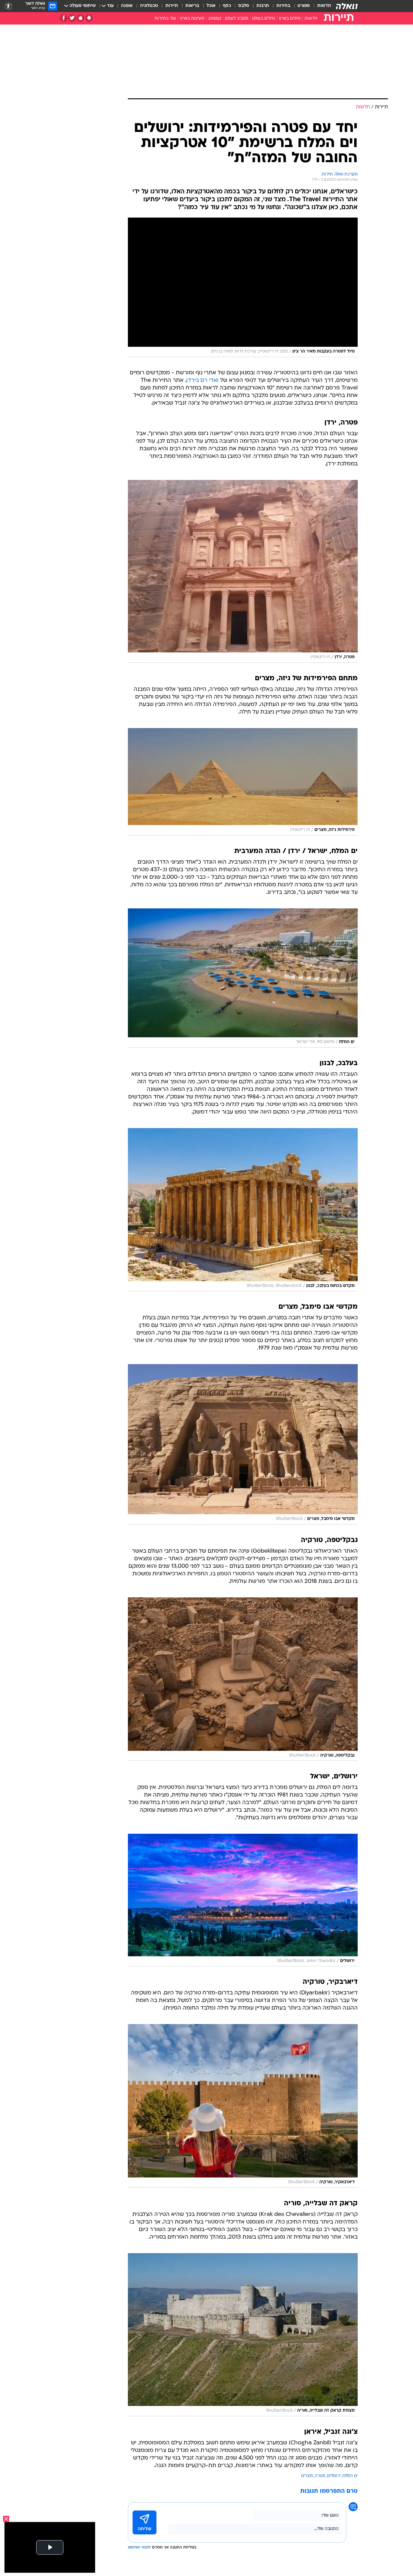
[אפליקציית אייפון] (81, 18)
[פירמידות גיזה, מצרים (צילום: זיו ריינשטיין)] (243, 782)
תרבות (263, 6)
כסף (227, 6)
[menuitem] (320, 6)
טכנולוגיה (149, 6)
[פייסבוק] (64, 18)
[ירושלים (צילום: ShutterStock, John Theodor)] (243, 1900)
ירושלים (334, 2476)
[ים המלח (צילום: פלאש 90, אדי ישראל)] (243, 978)
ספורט (304, 6)
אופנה (127, 6)
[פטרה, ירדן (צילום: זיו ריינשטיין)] (243, 571)
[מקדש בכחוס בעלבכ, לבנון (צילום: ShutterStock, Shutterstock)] (243, 1210)
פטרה (320, 2476)
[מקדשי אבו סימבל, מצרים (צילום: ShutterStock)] (243, 1444)
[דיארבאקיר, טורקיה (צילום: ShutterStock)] (243, 2106)
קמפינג (215, 19)
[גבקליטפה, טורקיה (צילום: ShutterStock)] (243, 1679)
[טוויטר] (72, 18)
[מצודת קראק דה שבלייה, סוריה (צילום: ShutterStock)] (243, 2335)
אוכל (211, 6)
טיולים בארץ (290, 19)
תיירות (172, 6)
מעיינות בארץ (192, 19)
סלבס (244, 6)
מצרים (307, 2476)
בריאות (192, 6)
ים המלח (350, 2476)
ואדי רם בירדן (202, 381)
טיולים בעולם (263, 19)
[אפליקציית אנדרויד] (89, 18)
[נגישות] (8, 6)
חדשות (324, 6)
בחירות (283, 6)
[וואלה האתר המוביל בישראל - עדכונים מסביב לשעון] (347, 6)
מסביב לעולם (237, 19)
